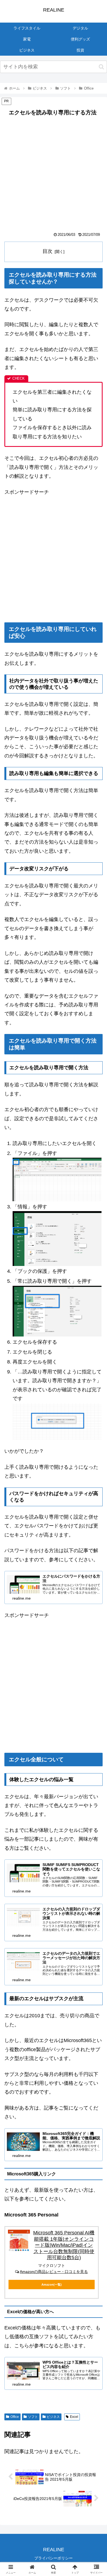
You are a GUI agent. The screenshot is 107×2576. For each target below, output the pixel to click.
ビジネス (53, 2417)
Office (15, 2417)
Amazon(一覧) (52, 2285)
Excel (74, 2417)
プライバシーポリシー (54, 2558)
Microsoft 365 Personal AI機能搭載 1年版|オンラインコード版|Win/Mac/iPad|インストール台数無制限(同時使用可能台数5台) (64, 2245)
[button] (101, 67)
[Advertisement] (54, 176)
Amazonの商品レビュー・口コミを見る (54, 2272)
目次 (47, 251)
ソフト (33, 2417)
